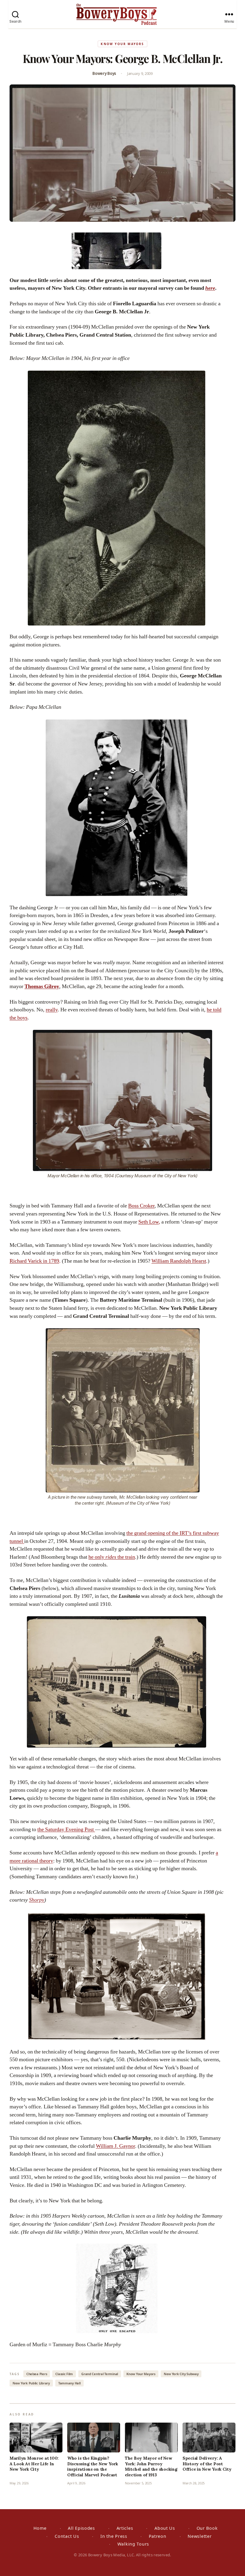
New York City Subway (181, 2374)
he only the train (112, 1557)
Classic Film (64, 2374)
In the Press (114, 2536)
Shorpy (37, 1900)
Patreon (158, 2536)
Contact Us (67, 2536)
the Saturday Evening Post (66, 1829)
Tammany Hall (69, 2383)
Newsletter (200, 2536)
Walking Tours (133, 2544)
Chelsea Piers (37, 2374)
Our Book (207, 2528)
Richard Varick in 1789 (34, 1261)
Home (40, 2528)
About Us (165, 2528)
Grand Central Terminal (100, 2374)
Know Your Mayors (122, 44)
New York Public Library (31, 2383)
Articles (125, 2528)
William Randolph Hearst (179, 1261)
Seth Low (148, 1222)
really (52, 1010)
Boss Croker (141, 1206)
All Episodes (81, 2528)
